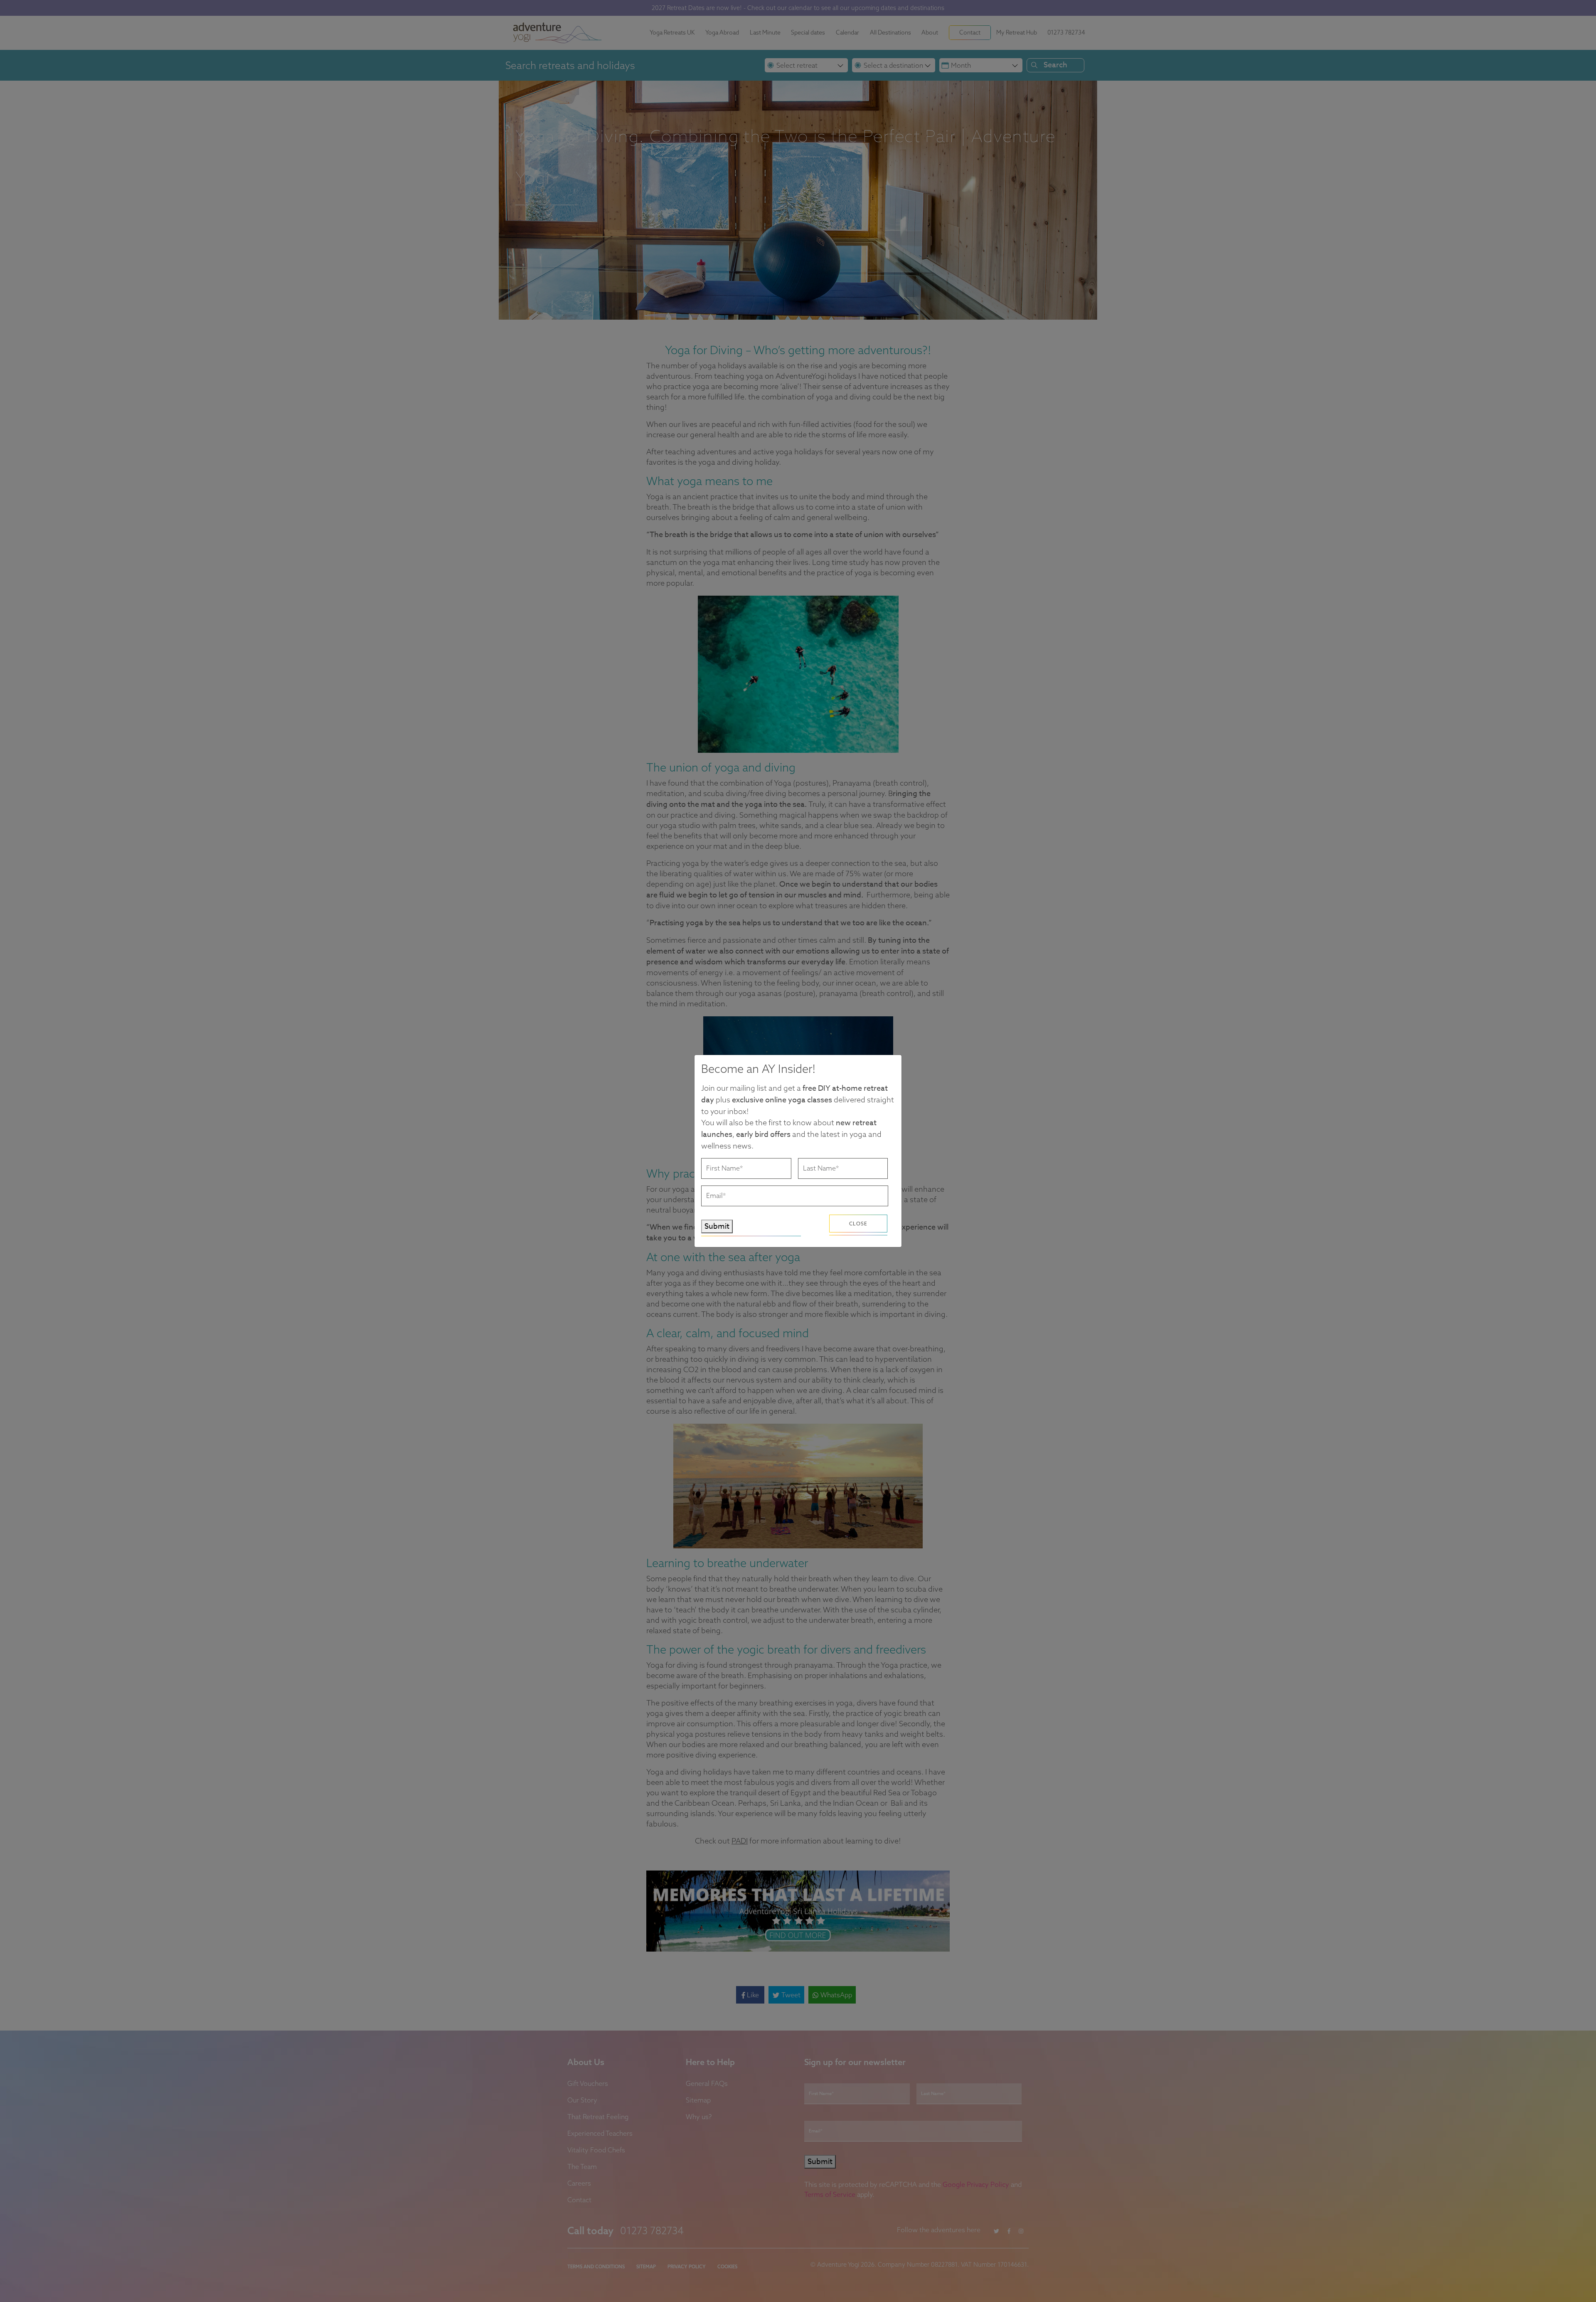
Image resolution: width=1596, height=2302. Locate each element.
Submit (717, 1226)
